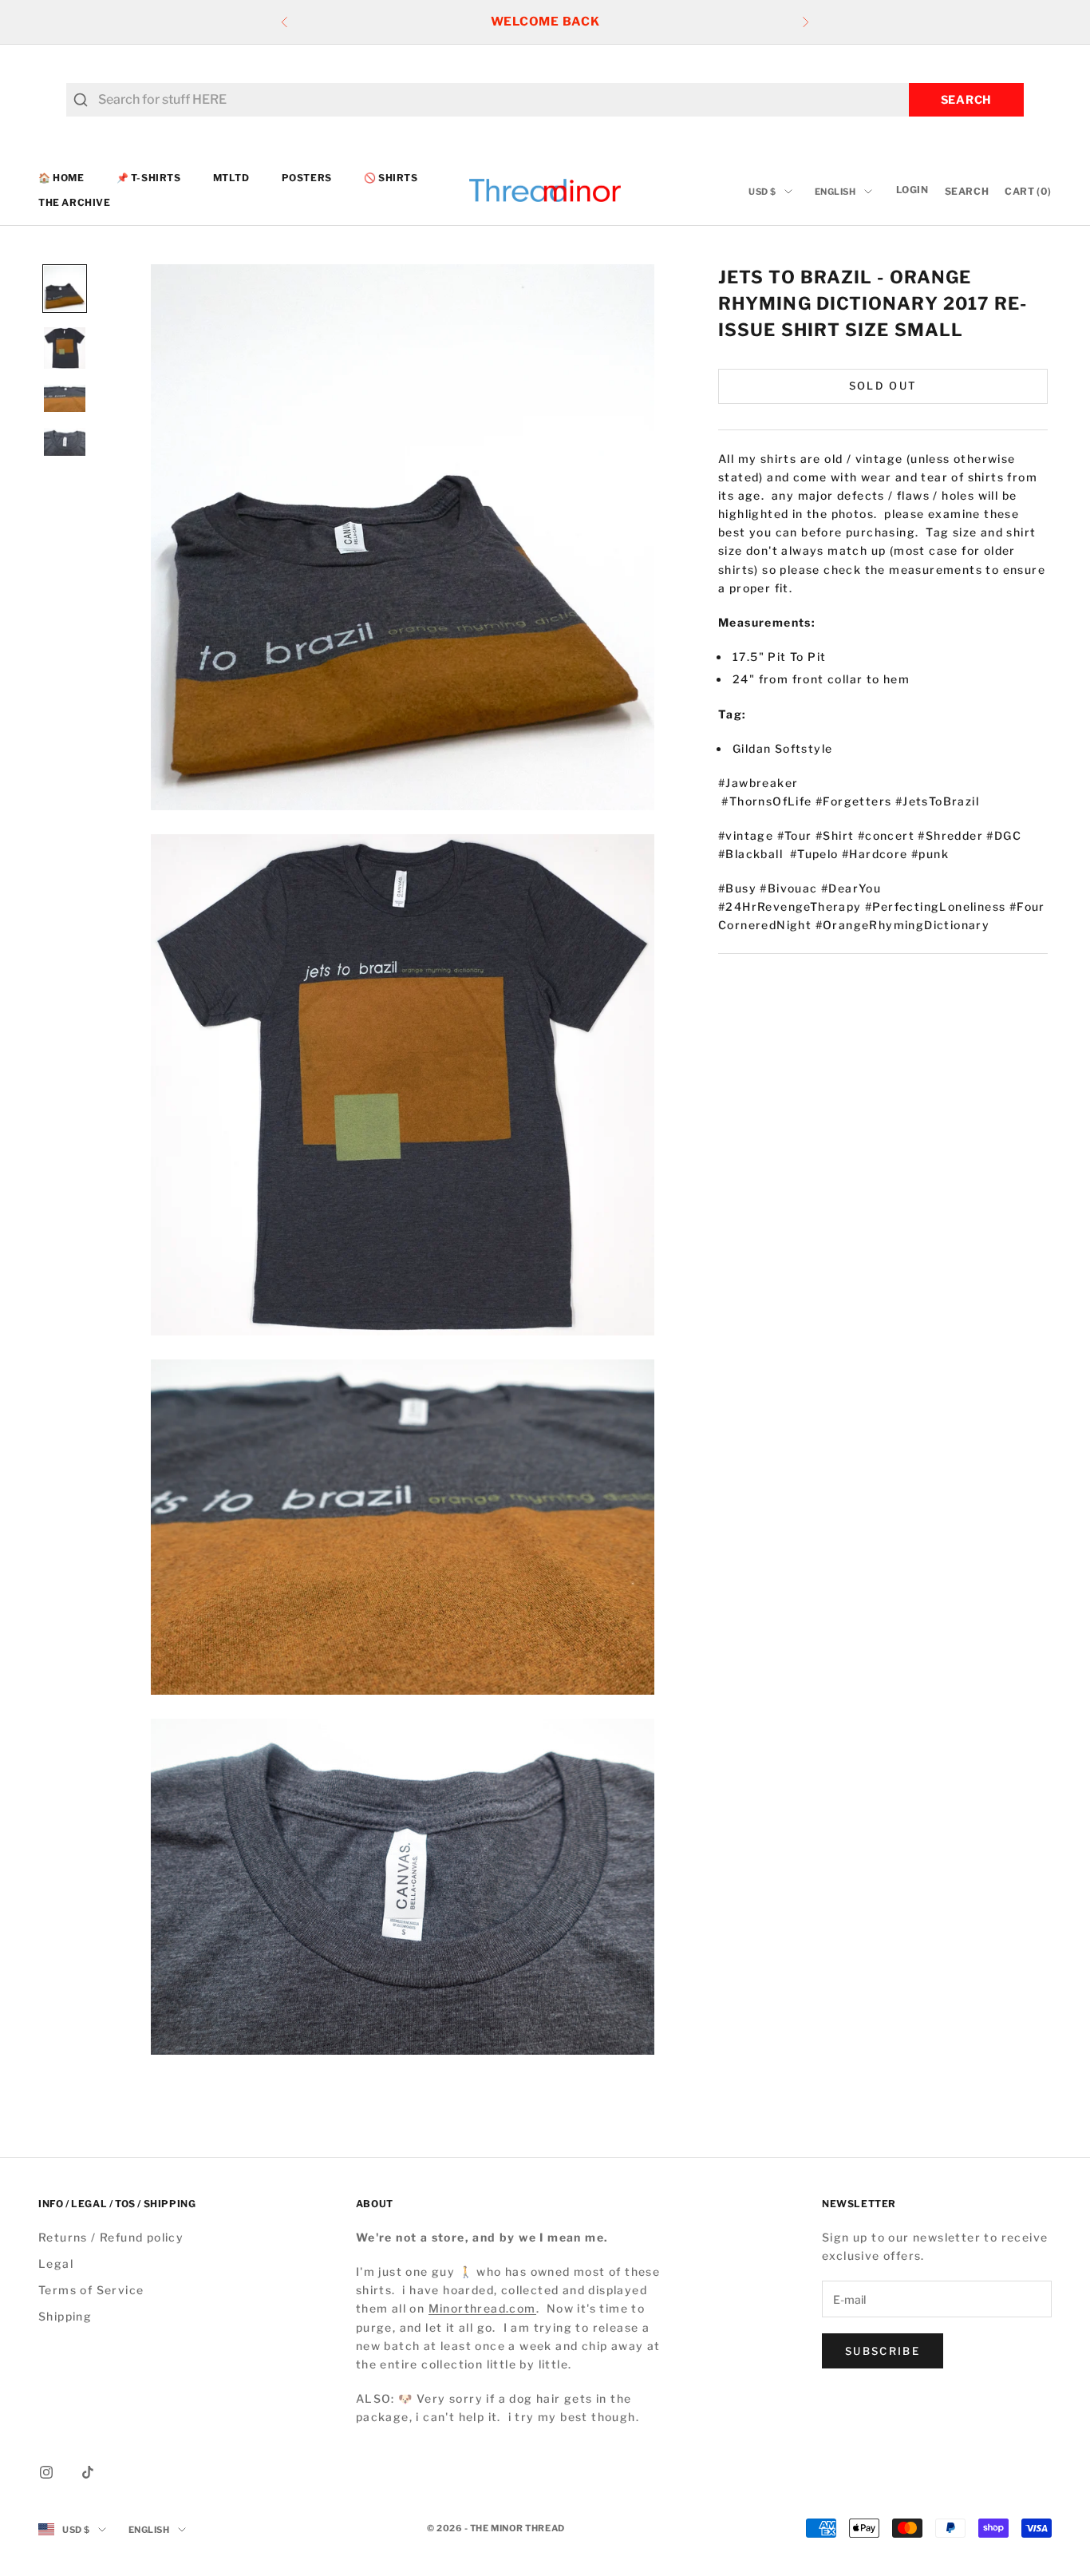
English (835, 192)
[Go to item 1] (65, 289)
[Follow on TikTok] (88, 2472)
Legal (56, 2263)
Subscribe (883, 2351)
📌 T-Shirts (149, 178)
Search (966, 99)
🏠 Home (61, 178)
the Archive (75, 202)
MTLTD (231, 178)
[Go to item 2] (65, 348)
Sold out (883, 386)
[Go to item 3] (65, 398)
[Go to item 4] (65, 441)
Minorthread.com (482, 2308)
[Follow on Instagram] (46, 2472)
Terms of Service (91, 2290)
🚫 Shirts (391, 178)
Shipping (65, 2316)
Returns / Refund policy (111, 2237)
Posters (307, 178)
